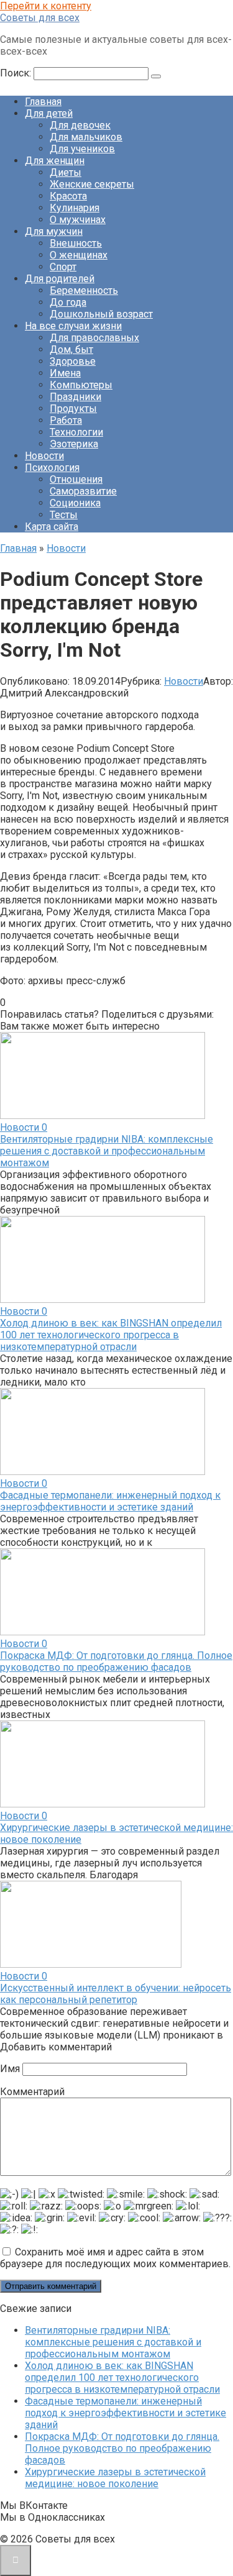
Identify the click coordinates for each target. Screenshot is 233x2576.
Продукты (73, 409)
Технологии (76, 432)
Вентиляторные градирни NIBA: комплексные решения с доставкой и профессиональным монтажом (107, 1151)
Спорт (63, 267)
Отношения (76, 479)
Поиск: (17, 73)
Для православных (94, 338)
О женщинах (79, 255)
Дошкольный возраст (101, 314)
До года (68, 302)
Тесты (64, 515)
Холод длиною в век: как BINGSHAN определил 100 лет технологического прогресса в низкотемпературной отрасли (111, 1335)
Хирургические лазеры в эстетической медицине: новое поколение (115, 2478)
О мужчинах (78, 220)
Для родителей (60, 279)
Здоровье (73, 361)
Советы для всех (40, 18)
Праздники (75, 397)
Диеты (66, 172)
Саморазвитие (83, 491)
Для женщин (55, 161)
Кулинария (75, 208)
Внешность (76, 243)
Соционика (75, 503)
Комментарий (32, 2092)
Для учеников (82, 149)
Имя (10, 2069)
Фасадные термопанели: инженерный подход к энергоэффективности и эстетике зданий (110, 1501)
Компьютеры (81, 385)
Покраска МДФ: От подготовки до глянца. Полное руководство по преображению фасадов (116, 1661)
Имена (65, 373)
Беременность (84, 290)
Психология (52, 468)
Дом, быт (71, 349)
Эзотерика (74, 444)
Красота (68, 196)
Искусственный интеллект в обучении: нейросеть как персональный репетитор (116, 1994)
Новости (44, 456)
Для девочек (80, 125)
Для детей (49, 113)
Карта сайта (52, 527)
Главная (43, 102)
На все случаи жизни (73, 326)
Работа (66, 420)
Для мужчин (54, 231)
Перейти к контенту (46, 6)
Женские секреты (92, 184)
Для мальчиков (86, 137)
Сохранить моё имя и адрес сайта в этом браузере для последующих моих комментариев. (115, 2258)
